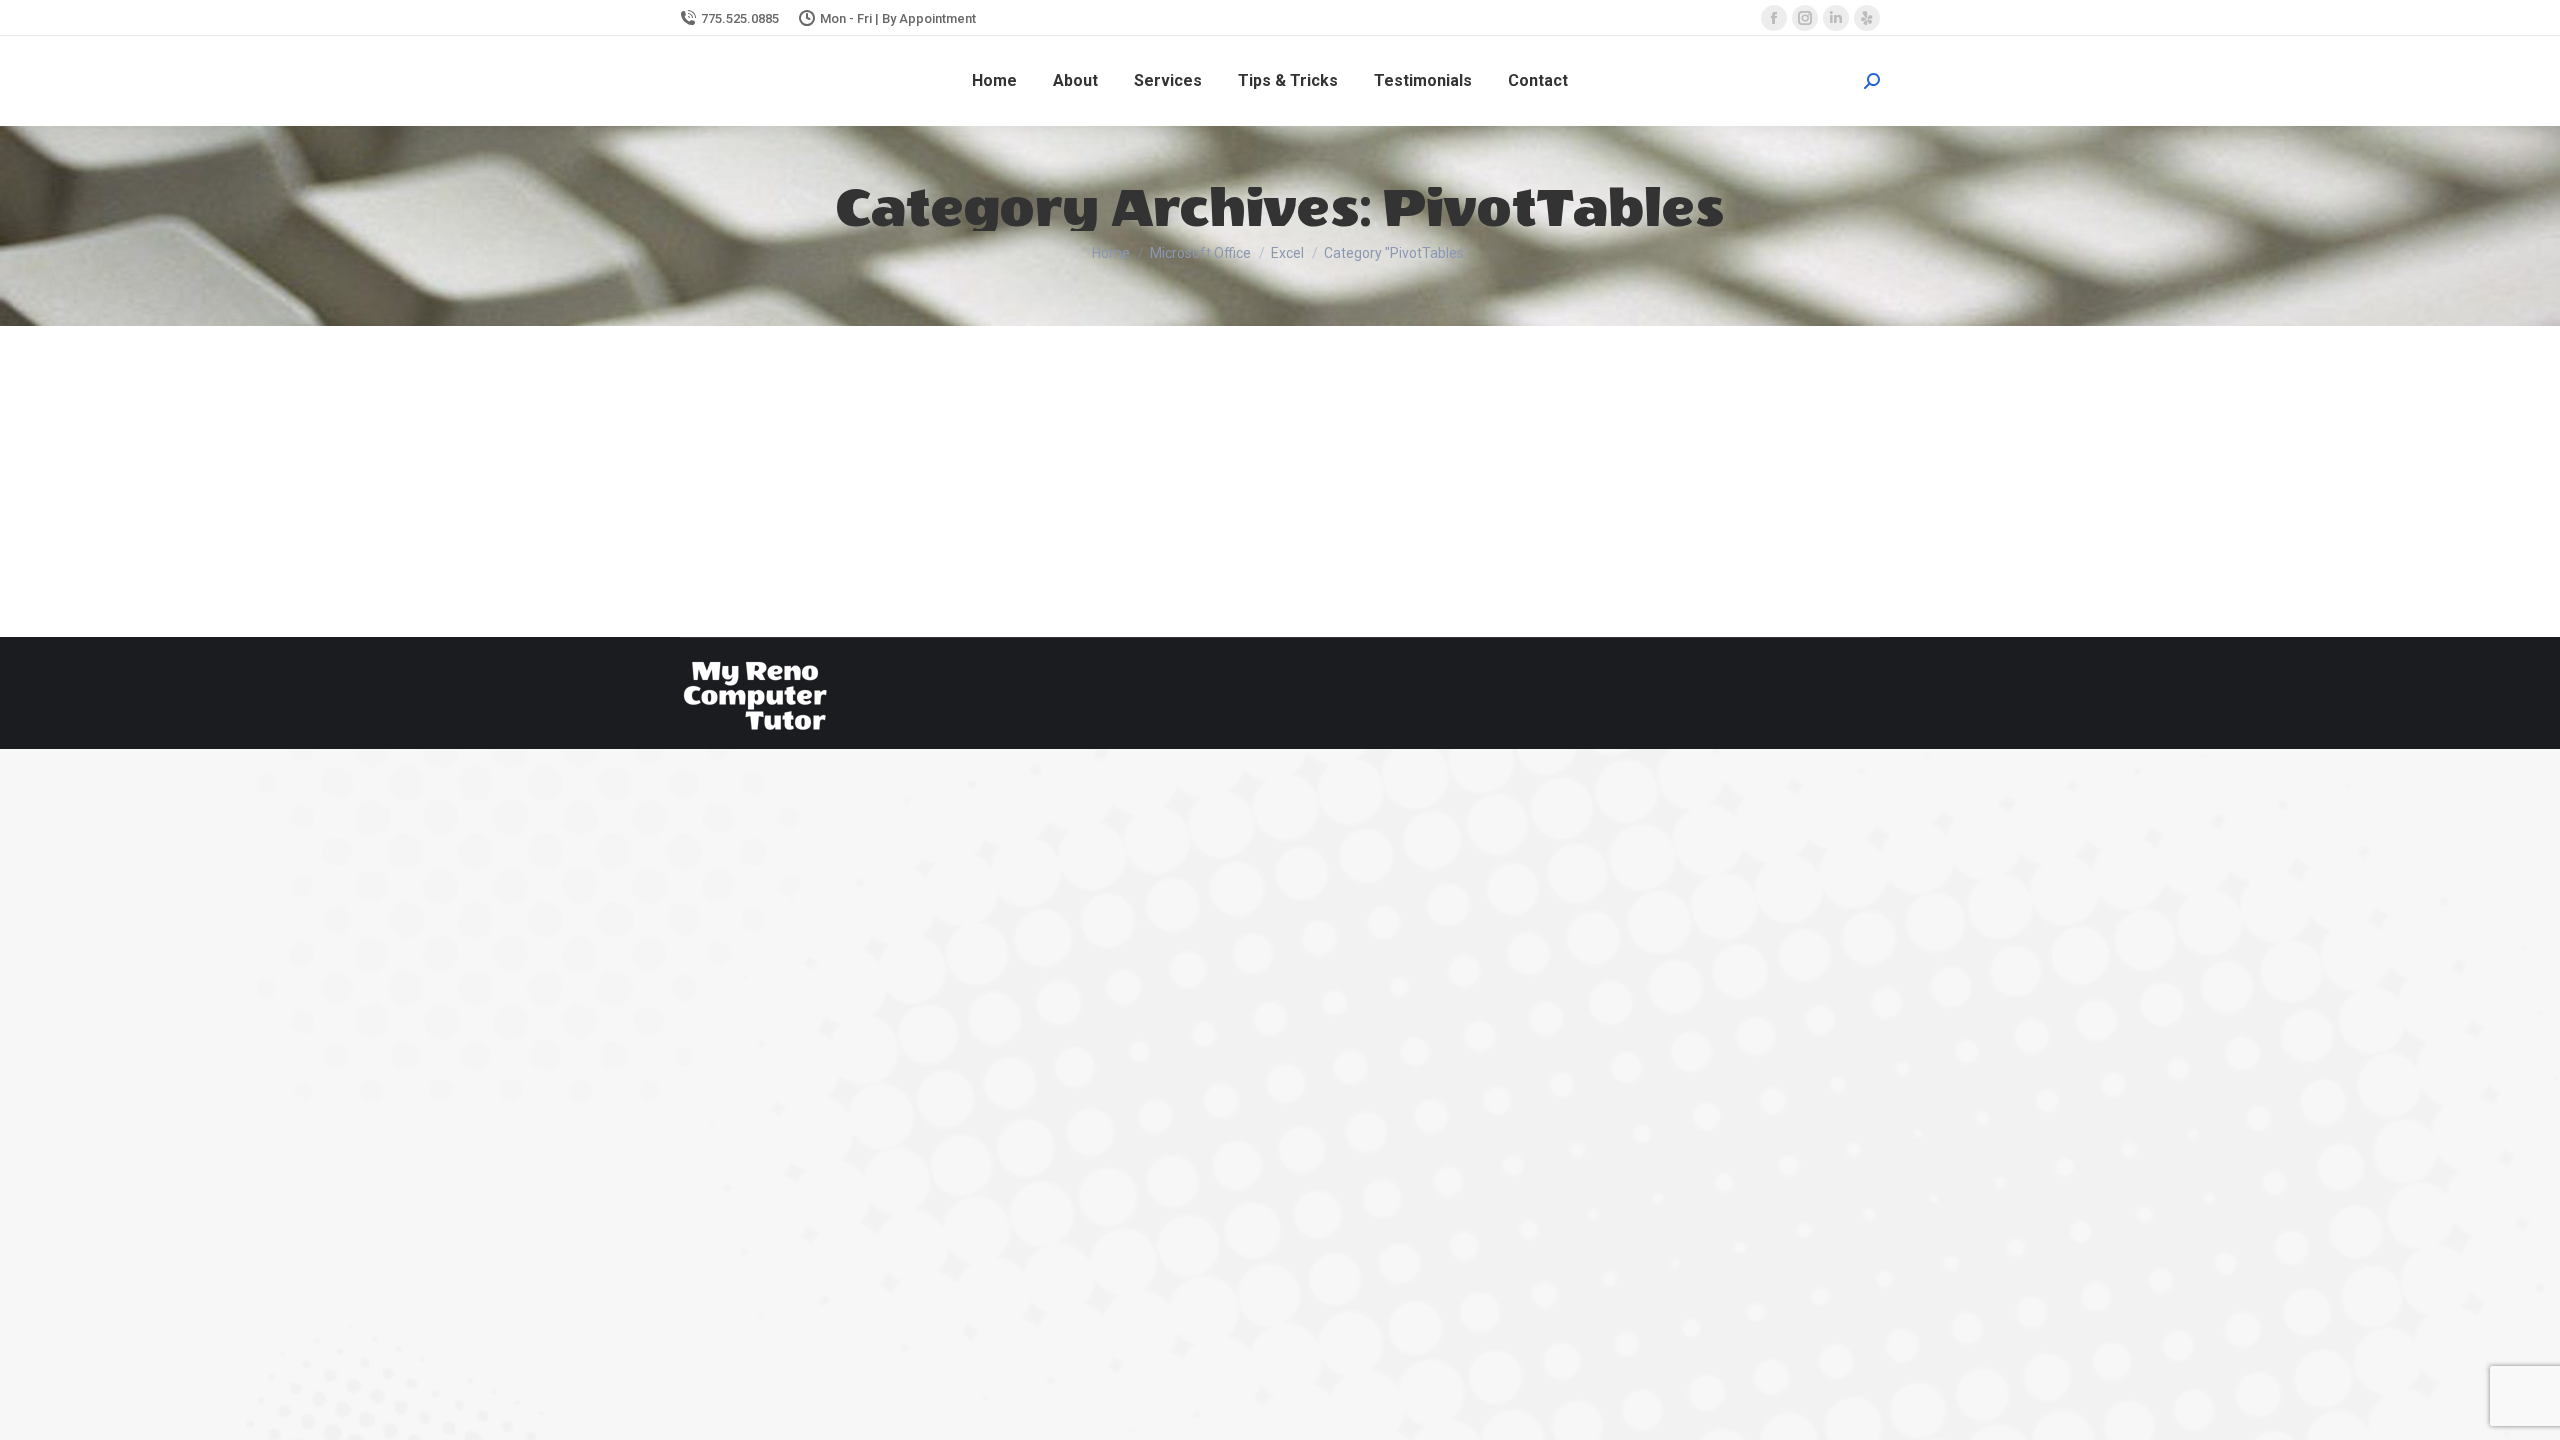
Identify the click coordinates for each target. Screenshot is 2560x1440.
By (948, 468)
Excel (720, 468)
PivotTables (875, 468)
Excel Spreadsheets (795, 431)
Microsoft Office (788, 468)
